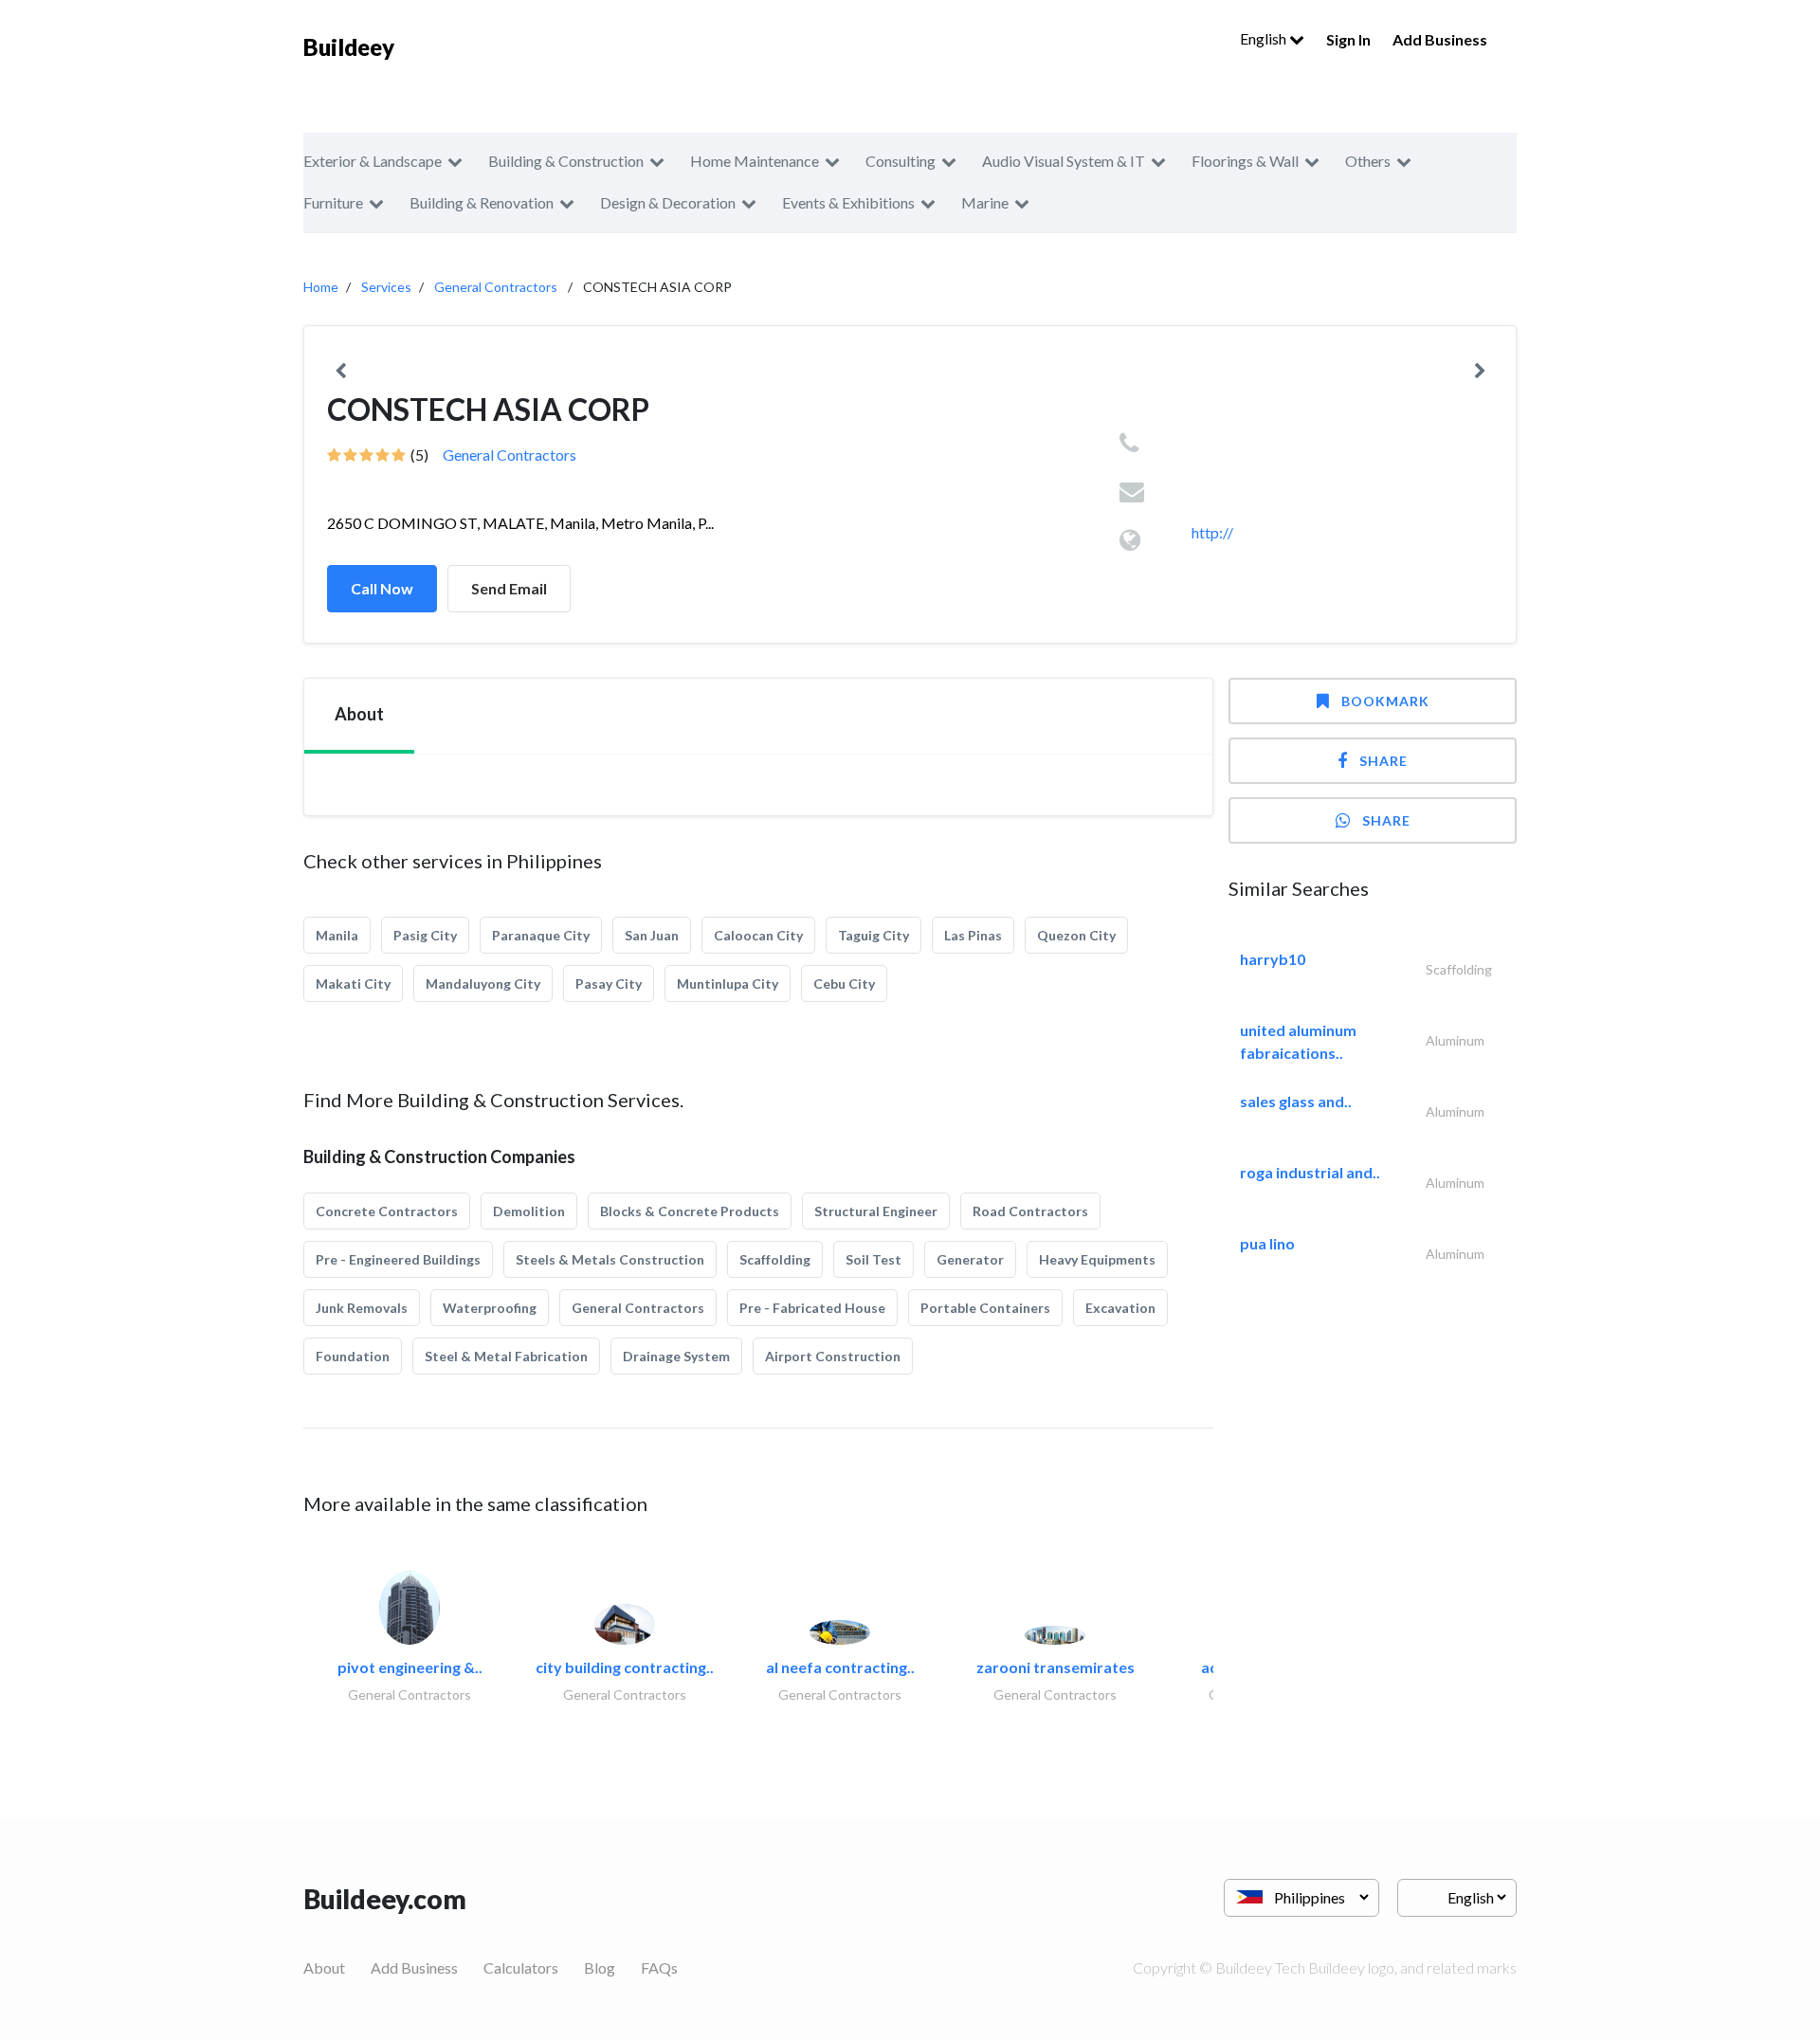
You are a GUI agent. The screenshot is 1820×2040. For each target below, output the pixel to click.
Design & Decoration (668, 202)
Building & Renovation (482, 202)
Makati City (353, 984)
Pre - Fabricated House (812, 1308)
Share (1383, 761)
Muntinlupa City (728, 984)
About (324, 1967)
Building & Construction (566, 161)
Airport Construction (833, 1356)
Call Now (382, 588)
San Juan (652, 935)
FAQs (659, 1967)
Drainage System (676, 1356)
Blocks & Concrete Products (690, 1211)
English (1265, 38)
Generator (970, 1259)
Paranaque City (541, 935)
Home (321, 287)
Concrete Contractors (387, 1211)
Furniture (333, 202)
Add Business (1440, 39)
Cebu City (844, 984)
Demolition (529, 1211)
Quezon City (1076, 935)
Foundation (353, 1356)
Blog (600, 1967)
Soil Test (874, 1259)
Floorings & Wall (1245, 161)
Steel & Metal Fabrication (506, 1356)
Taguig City (874, 935)
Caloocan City (758, 935)
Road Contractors (1030, 1211)
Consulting (901, 161)
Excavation (1120, 1308)
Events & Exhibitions (848, 202)
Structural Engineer (876, 1211)
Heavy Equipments (1097, 1259)
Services (386, 287)
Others (1368, 161)
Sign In (1348, 39)
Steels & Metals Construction (610, 1259)
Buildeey (349, 47)
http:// (1212, 532)
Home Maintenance (755, 161)
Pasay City (609, 984)
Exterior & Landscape (373, 161)
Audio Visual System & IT (1064, 161)
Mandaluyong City (483, 984)
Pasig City (425, 935)
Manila (337, 935)
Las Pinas (973, 935)
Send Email (509, 588)
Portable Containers (985, 1308)
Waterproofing (490, 1308)
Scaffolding (775, 1259)
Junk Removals (362, 1308)
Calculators (521, 1967)
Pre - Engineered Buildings (398, 1259)
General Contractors (496, 287)
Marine (985, 202)
